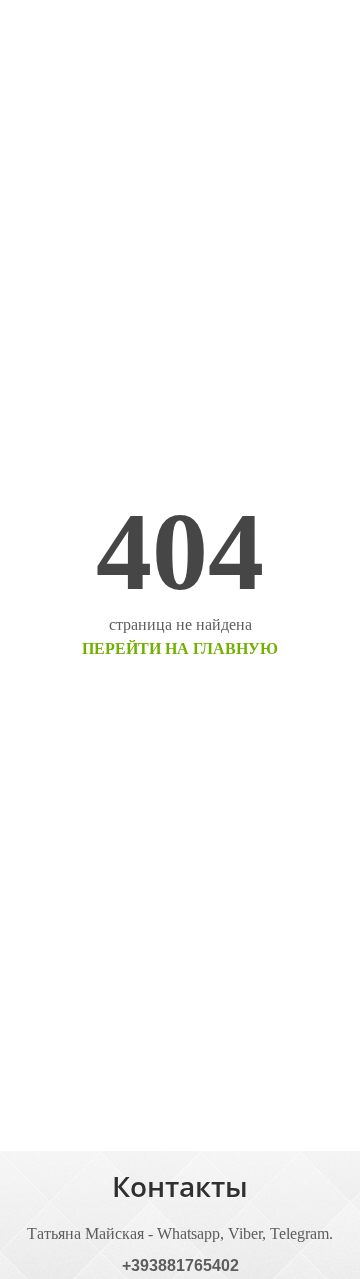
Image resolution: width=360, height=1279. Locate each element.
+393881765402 (180, 1265)
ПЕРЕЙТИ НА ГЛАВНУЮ (180, 648)
